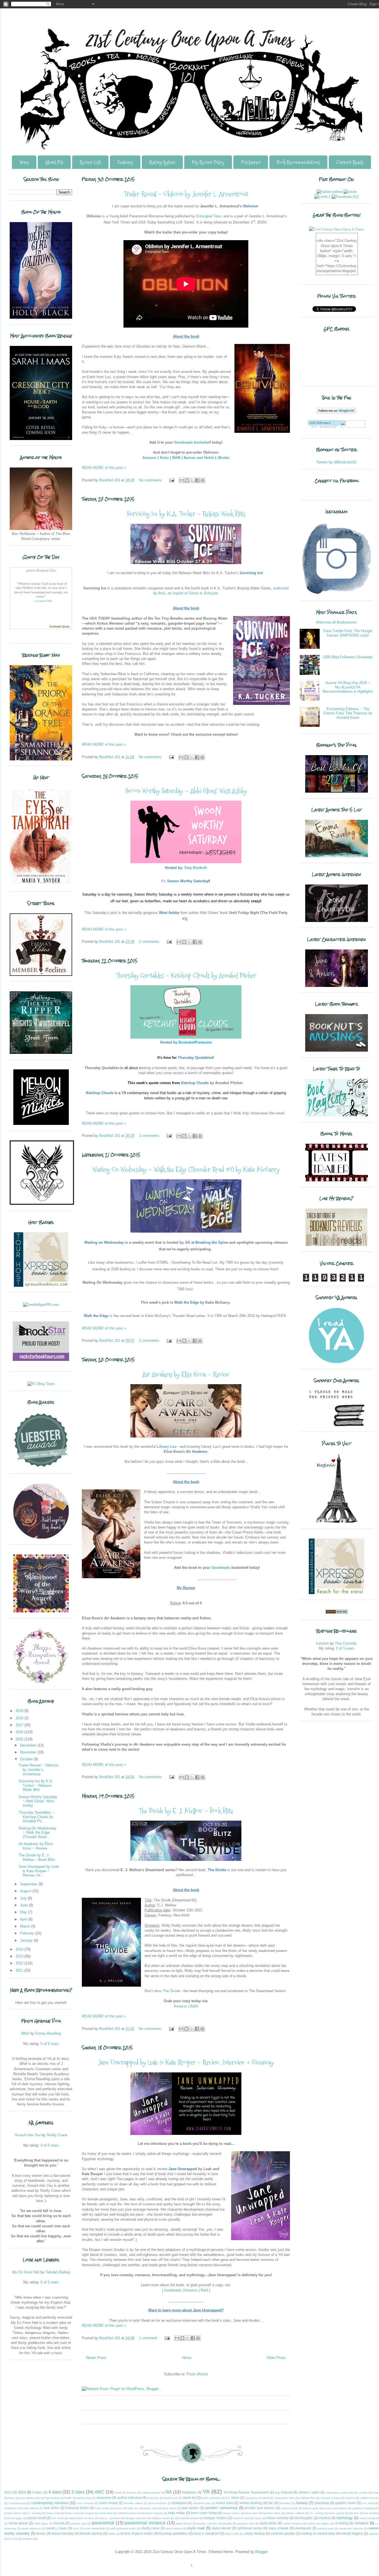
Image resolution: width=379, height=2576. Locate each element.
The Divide (171, 1991)
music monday (278, 2518)
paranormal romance (145, 2523)
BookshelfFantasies (195, 1042)
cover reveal (108, 2503)
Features (125, 162)
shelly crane (151, 2528)
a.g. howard (284, 2492)
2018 (20, 1718)
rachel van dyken (319, 2523)
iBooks (223, 458)
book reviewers (211, 2498)
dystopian (179, 2503)
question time (246, 2523)
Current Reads (350, 162)
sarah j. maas (57, 2528)
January (27, 1940)
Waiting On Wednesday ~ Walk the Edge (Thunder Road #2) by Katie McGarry (186, 1169)
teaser (41, 2533)
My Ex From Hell (26, 2272)
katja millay (176, 2513)
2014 (20, 1949)
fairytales (285, 2503)
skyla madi (196, 2528)
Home (24, 162)
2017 (20, 1725)
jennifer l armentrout (222, 2508)
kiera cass (251, 2513)
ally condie (361, 2493)
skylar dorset (221, 2528)
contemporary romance (50, 2503)
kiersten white (272, 2513)
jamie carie (151, 2508)
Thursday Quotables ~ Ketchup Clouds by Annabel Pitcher (186, 975)
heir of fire (51, 2508)
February (28, 1933)
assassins (104, 2498)
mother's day (241, 2518)
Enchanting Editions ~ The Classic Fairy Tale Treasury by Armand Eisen (348, 713)
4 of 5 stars (50, 2145)
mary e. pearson (109, 2518)
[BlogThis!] (187, 480)
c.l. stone (233, 2498)
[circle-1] (322, 197)
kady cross (53, 2513)
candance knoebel (257, 2498)
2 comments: (150, 942)
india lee (133, 2508)
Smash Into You (28, 2135)
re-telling (342, 2523)
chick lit (350, 2498)
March (26, 1926)
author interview (129, 2498)
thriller (112, 2534)
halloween (11, 2508)
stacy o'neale (279, 2528)
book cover (171, 2498)
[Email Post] (171, 480)
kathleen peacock (129, 2513)
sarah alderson (31, 2528)
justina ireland (13, 2513)
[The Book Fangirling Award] (41, 1538)
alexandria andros (337, 2493)
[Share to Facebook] (197, 480)
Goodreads (221, 1568)
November (29, 1752)
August (26, 1891)
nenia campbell (369, 2518)
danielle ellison (133, 2503)
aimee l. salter (309, 2492)
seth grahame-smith (123, 2528)
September (29, 1884)
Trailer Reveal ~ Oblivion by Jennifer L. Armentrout (186, 194)
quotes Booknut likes (41, 570)
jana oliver (170, 2508)
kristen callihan (295, 2513)
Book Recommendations (298, 162)
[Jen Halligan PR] (41, 1305)
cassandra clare (285, 2498)
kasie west (106, 2513)
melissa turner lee (163, 2518)
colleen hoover (369, 2498)
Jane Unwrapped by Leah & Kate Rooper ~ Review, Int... (39, 1871)
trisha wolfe (232, 2534)
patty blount (184, 2523)
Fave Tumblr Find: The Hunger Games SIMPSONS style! (348, 633)
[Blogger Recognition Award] (41, 1682)
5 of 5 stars (50, 2044)
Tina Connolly (346, 1643)
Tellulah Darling (58, 2272)
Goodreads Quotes (60, 626)
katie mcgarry (154, 2513)
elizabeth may (202, 2503)
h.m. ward (368, 2503)
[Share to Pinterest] (203, 480)
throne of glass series (137, 2533)
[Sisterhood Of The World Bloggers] (41, 1611)
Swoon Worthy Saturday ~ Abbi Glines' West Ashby (186, 791)
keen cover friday (204, 2513)
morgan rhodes (215, 2518)
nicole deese (18, 2523)
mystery (325, 2518)
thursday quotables (173, 2533)
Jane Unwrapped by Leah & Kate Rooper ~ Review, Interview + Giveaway (186, 2062)
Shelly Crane (57, 2135)
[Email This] (181, 480)
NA (169, 2492)
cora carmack (85, 2503)
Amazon (149, 458)
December (29, 1745)
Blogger (261, 2552)
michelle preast (189, 2518)
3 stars (37, 2492)
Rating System (162, 162)
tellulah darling (91, 2533)
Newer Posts (96, 2358)
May (24, 1912)
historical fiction (77, 2508)
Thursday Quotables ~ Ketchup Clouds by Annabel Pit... (36, 1817)
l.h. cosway (317, 2513)
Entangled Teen (209, 216)
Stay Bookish (196, 868)
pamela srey (79, 2523)
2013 (20, 1956)
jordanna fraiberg (363, 2508)
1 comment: (149, 2338)
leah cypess (337, 2513)
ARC (99, 2492)
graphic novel (346, 2503)
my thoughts (304, 2518)
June (24, 1905)
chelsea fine (307, 2498)
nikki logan (41, 2523)
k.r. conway (34, 2513)
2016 (20, 1732)
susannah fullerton (351, 2528)
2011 (20, 1970)
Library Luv (167, 1447)
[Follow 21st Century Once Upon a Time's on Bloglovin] (337, 412)
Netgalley (189, 2492)
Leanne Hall (44, 601)
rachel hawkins (293, 2523)
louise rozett (37, 2518)
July (24, 1898)
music (258, 2518)
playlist (227, 2523)
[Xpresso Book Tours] (337, 1593)
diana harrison (157, 2503)
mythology (345, 2518)
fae (271, 2503)
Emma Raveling (48, 2033)
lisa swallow (371, 2513)
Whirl (25, 2033)
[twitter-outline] (329, 192)
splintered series (250, 2528)
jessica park (311, 2508)
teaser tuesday (63, 2533)
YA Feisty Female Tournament (246, 2492)
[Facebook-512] (345, 197)
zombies (28, 2539)
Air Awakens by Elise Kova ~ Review (186, 1374)
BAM (176, 458)
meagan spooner (136, 2518)
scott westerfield (94, 2528)
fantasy (302, 2503)
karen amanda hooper (80, 2513)
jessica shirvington (335, 2508)
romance (362, 2523)
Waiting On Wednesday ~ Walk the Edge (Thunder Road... (37, 1833)
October (27, 1759)
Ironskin (322, 1643)
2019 (20, 1711)
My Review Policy (208, 162)
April (24, 1919)
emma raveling (251, 2503)
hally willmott (31, 2508)
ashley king (84, 2498)
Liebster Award (151, 2493)
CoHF (118, 2493)
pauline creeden (207, 2523)
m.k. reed (58, 2518)
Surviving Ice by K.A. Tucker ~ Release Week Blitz (186, 514)
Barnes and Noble (199, 458)
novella (59, 2523)
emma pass (225, 2503)
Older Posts (276, 2358)
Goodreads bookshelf (192, 442)
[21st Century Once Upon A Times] (337, 229)
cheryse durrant (330, 2498)
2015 (20, 1739)
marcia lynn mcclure (81, 2518)
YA (206, 2491)
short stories (174, 2528)
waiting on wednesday (318, 2533)
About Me (54, 162)
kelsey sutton (231, 2513)
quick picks (268, 2523)
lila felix (354, 2513)
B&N (194, 2006)
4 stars (55, 2492)
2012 (20, 1963)
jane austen (190, 2508)
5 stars (78, 2492)
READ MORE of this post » (104, 468)
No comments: (151, 480)
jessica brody (290, 2508)
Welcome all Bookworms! (336, 622)
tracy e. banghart (206, 2533)
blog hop (153, 2498)
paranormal (103, 2523)
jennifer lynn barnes (260, 2508)
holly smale (102, 2508)
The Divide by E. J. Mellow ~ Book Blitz (186, 1811)
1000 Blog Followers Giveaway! (348, 657)
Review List (90, 162)
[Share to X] (192, 480)
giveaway (322, 2503)
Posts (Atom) (197, 2374)
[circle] (350, 192)
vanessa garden (283, 2533)
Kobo (164, 458)
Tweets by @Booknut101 (336, 462)
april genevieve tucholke (56, 2498)
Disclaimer (251, 162)
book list (189, 2498)
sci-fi (76, 2528)
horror (118, 2508)
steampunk (303, 2528)
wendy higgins (352, 2533)
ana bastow (28, 2498)
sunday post (326, 2528)
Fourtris (132, 2493)
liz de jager (15, 2518)
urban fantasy (255, 2533)
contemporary (17, 2503)
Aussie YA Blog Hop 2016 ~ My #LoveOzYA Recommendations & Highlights (348, 687)
